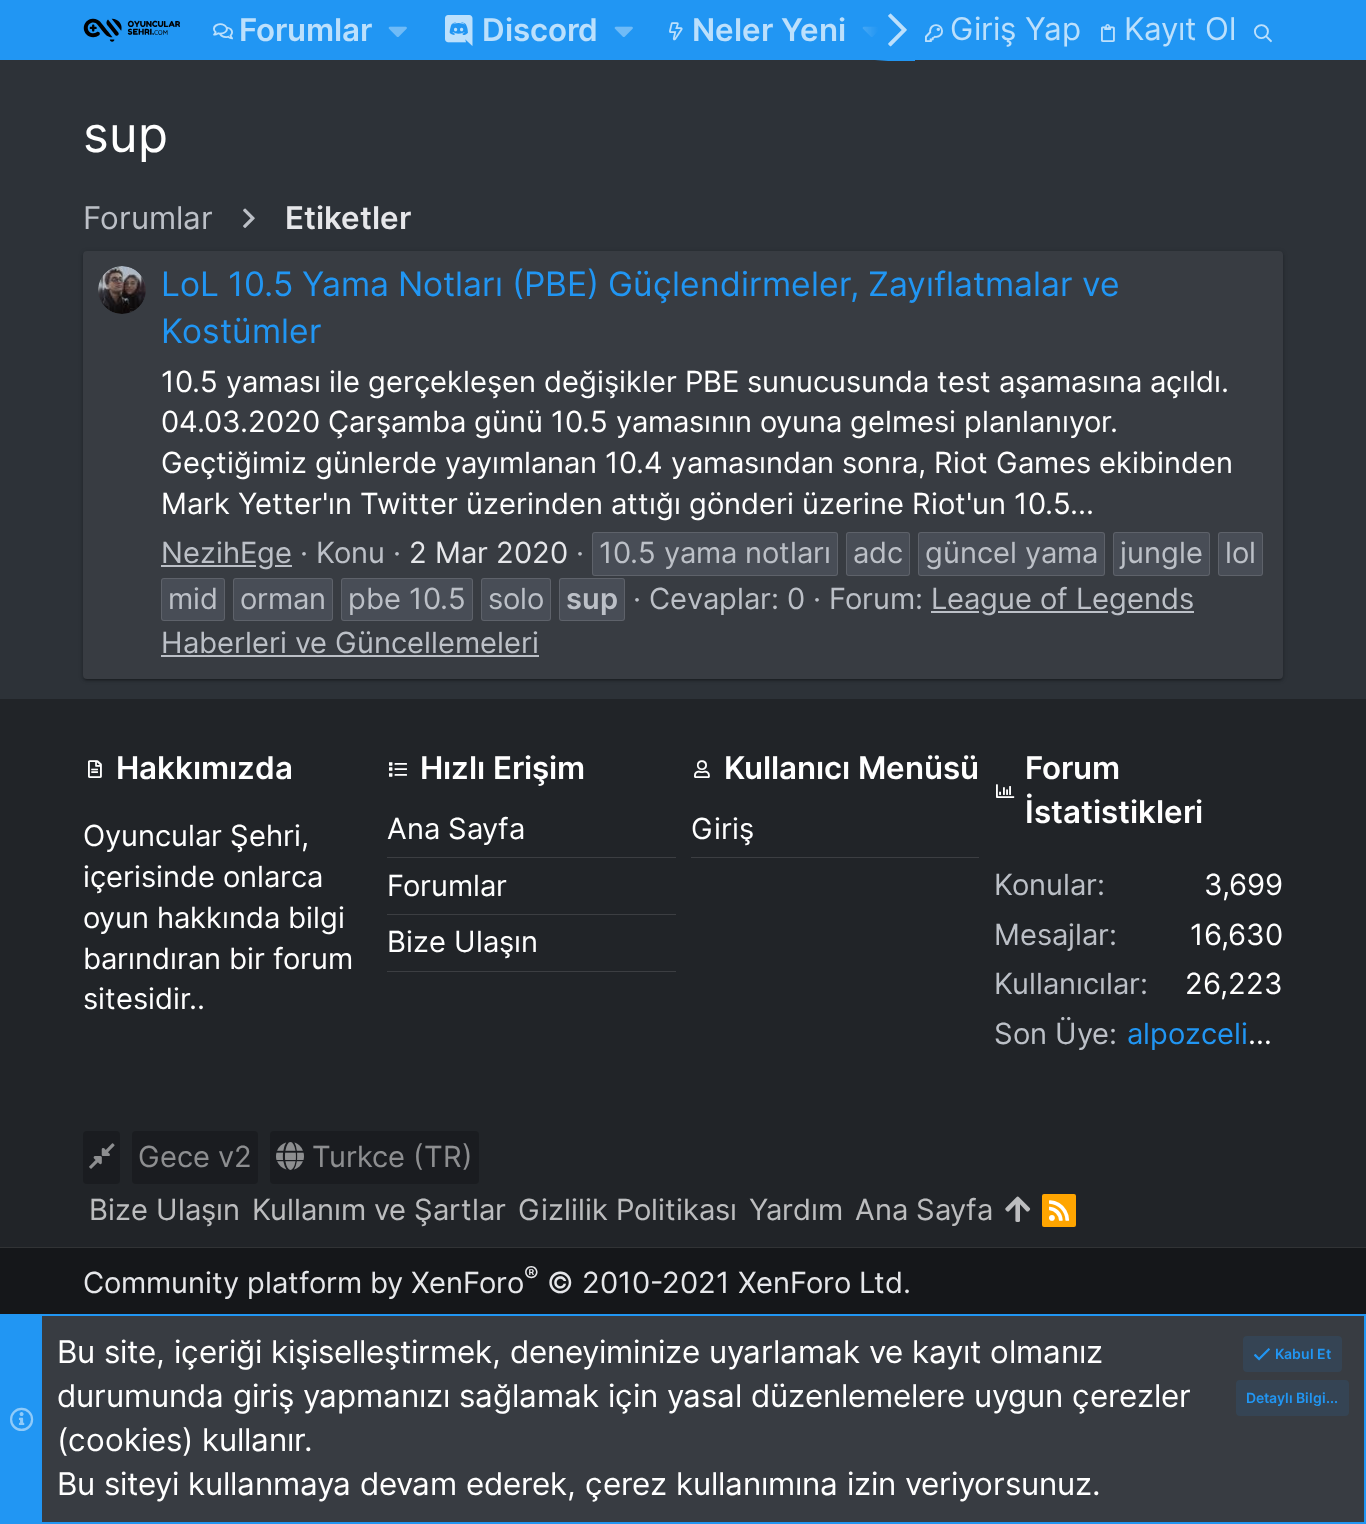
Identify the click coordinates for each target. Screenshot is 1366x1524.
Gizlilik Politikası (627, 1209)
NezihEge (226, 552)
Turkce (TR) (388, 1156)
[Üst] (1017, 1210)
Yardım (796, 1209)
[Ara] (1263, 30)
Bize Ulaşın (462, 941)
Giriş (722, 828)
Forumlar (447, 885)
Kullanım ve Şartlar (379, 1209)
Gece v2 (195, 1156)
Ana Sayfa (456, 828)
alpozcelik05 (1213, 1033)
